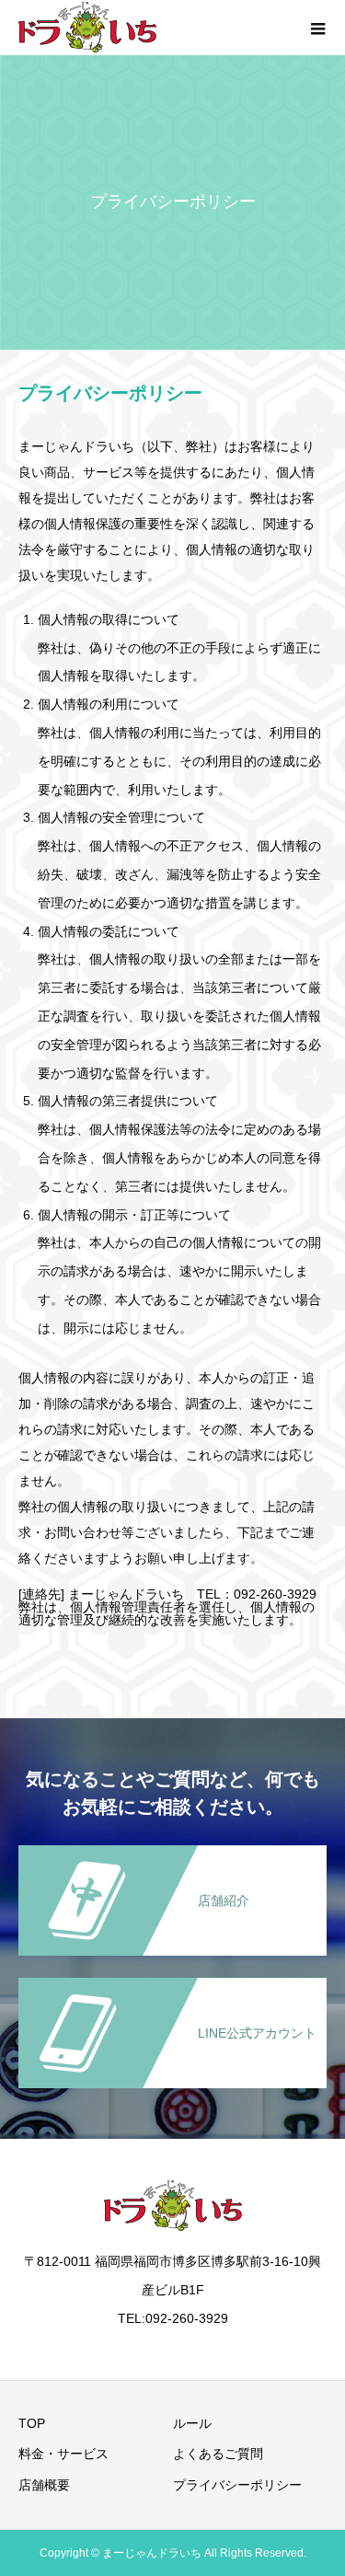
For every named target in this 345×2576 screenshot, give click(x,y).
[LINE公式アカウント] (172, 1987)
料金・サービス (63, 2454)
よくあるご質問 (218, 2454)
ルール (192, 2423)
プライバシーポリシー (237, 2485)
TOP (32, 2423)
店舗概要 (44, 2485)
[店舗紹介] (172, 1854)
